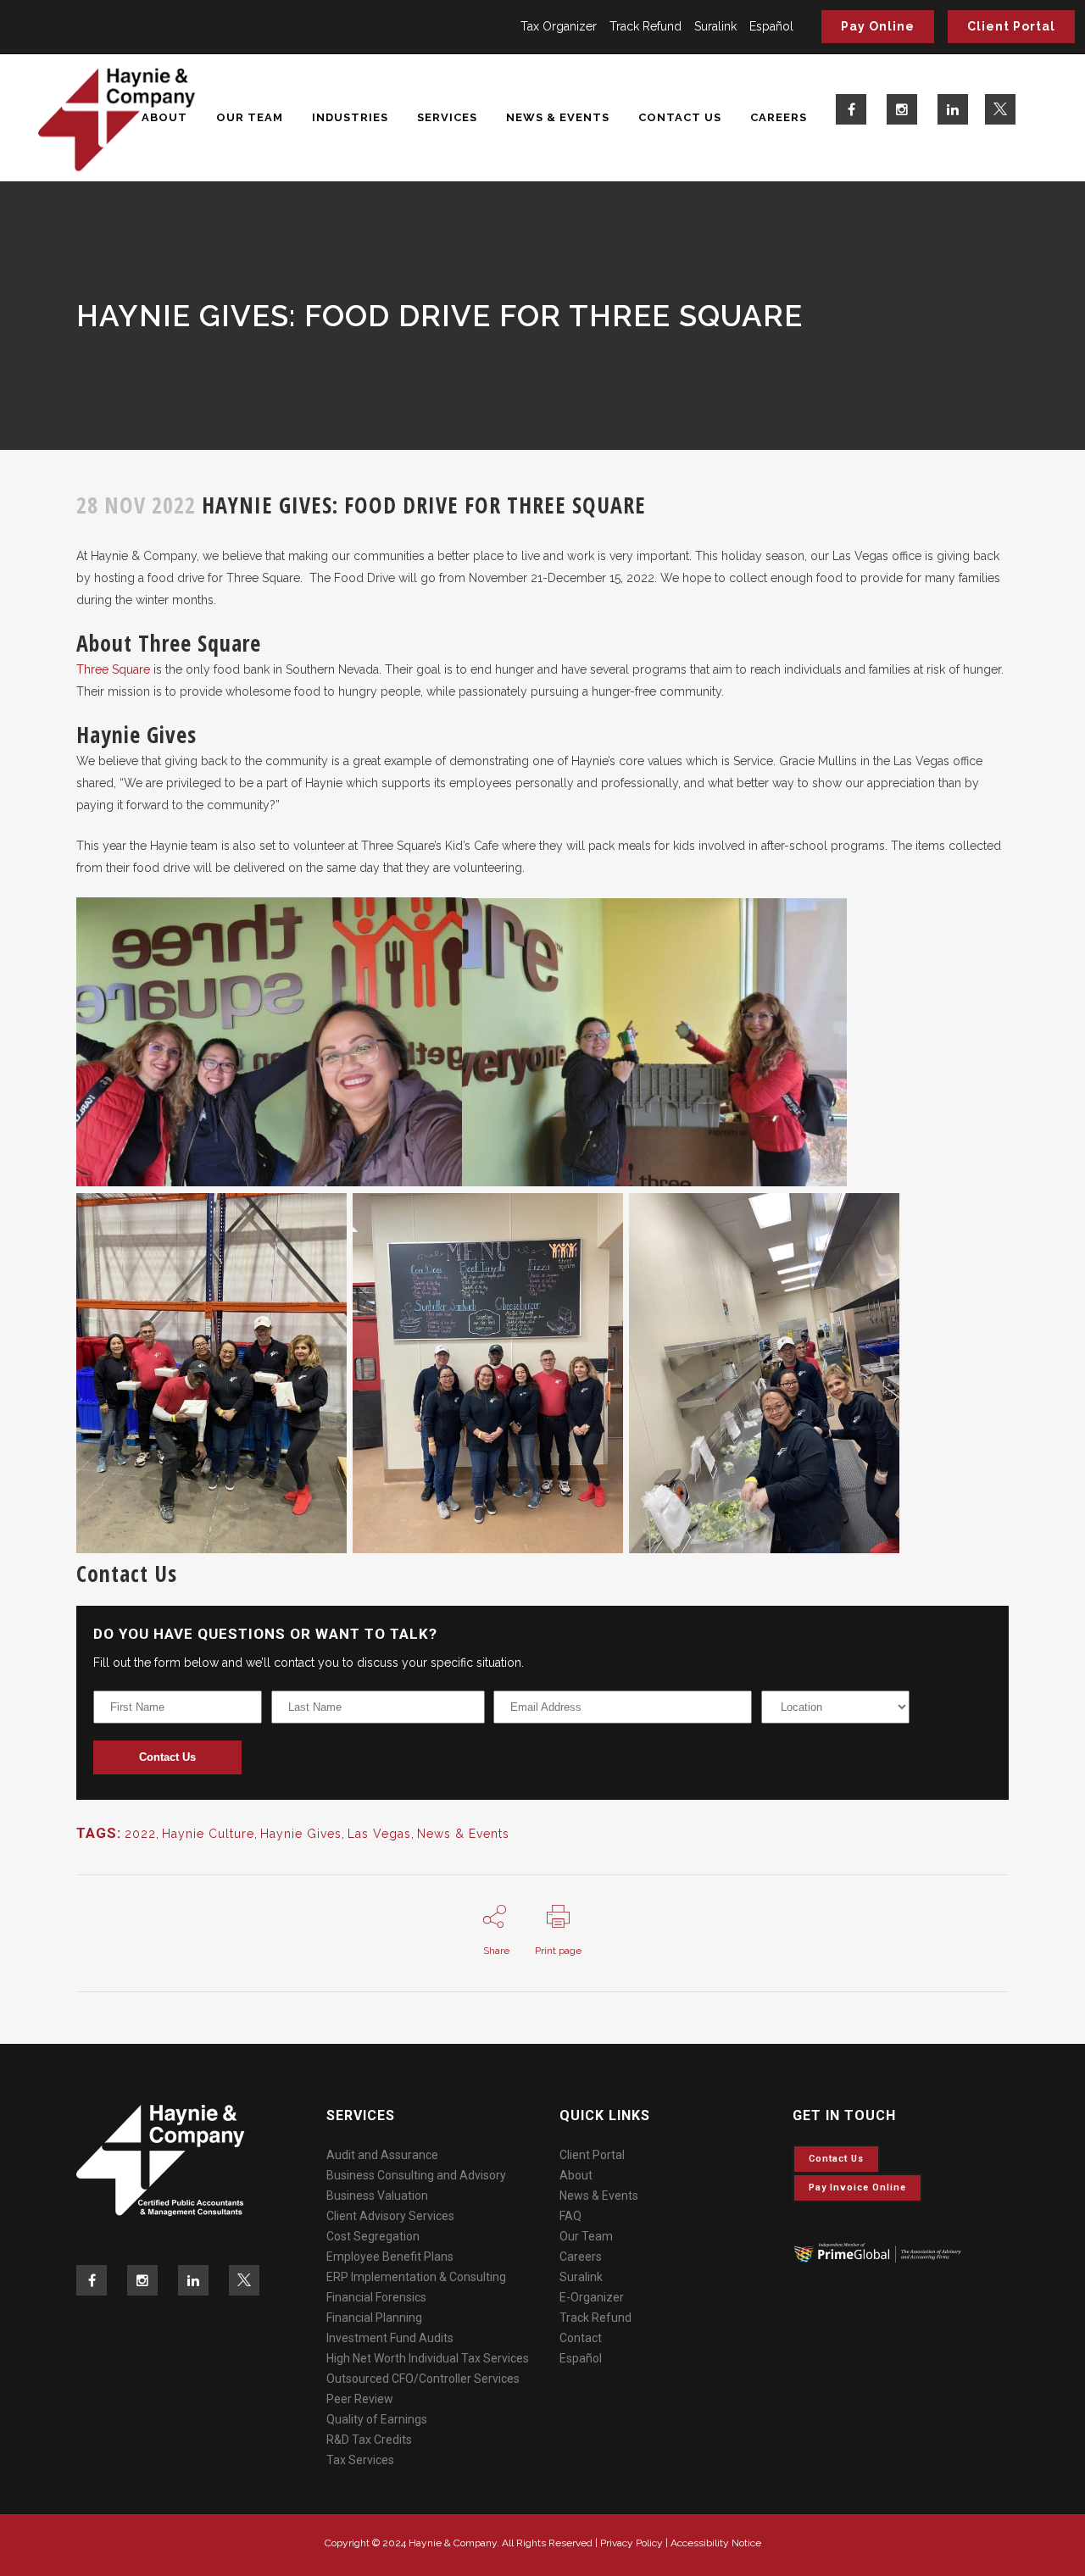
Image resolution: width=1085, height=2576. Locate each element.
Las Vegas (379, 1834)
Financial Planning (374, 2318)
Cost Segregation (373, 2236)
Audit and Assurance (382, 2155)
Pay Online (878, 26)
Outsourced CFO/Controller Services (423, 2379)
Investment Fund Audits (390, 2338)
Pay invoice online (857, 2187)
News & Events (463, 1834)
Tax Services (360, 2460)
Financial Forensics (376, 2297)
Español (771, 26)
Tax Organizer (559, 26)
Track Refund (645, 26)
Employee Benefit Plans (390, 2257)
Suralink (715, 26)
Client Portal (1011, 26)
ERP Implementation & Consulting (416, 2277)
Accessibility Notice (716, 2543)
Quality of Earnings (377, 2419)
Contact (581, 2338)
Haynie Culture (208, 1834)
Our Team (586, 2236)
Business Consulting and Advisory (416, 2175)
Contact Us (167, 1757)
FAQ (570, 2216)
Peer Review (360, 2399)
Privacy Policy (632, 2543)
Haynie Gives (301, 1834)
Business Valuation (377, 2196)
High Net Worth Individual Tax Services (428, 2358)
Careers (581, 2257)
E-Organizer (592, 2297)
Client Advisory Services (390, 2216)
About (576, 2175)
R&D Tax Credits (369, 2440)
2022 (140, 1834)
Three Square (113, 669)
